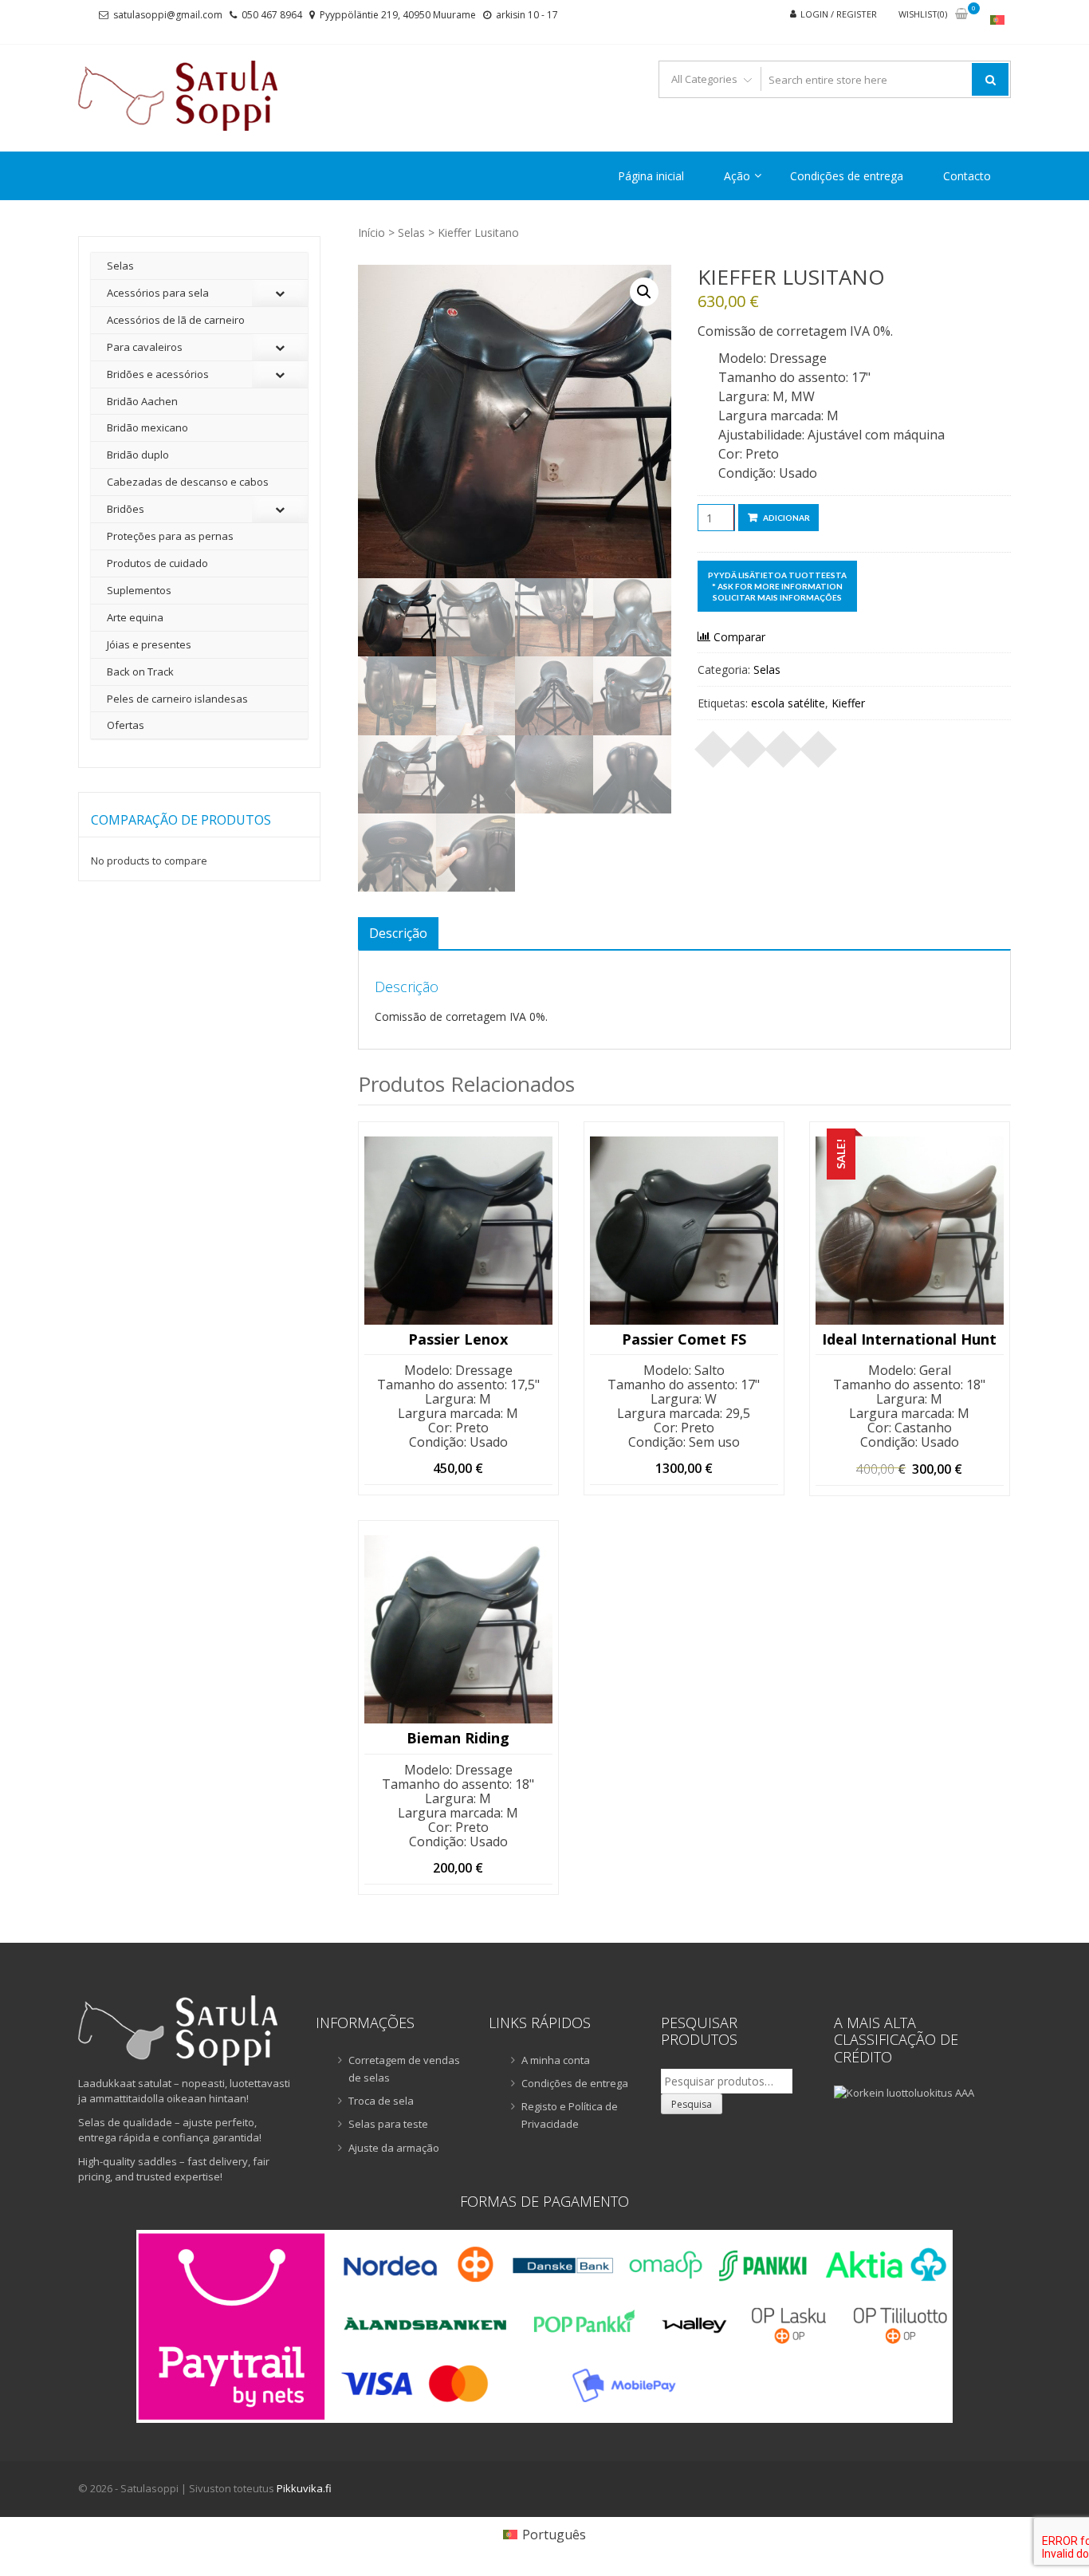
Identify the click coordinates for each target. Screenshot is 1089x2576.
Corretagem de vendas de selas (404, 2069)
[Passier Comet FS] (684, 1231)
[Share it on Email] (819, 744)
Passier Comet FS (684, 1340)
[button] (644, 292)
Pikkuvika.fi (304, 2488)
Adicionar (786, 518)
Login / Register (839, 14)
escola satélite (788, 703)
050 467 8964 (272, 15)
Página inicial (651, 176)
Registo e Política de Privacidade (570, 2115)
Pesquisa (692, 2104)
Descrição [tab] (398, 933)
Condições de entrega (847, 176)
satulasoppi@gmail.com (168, 15)
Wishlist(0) (923, 14)
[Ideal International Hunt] (910, 1231)
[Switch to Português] (997, 20)
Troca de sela (381, 2101)
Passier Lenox (458, 1340)
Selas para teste (388, 2124)
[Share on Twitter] (749, 744)
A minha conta (556, 2060)
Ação (737, 176)
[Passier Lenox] (458, 1231)
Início (372, 232)
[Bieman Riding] (458, 1629)
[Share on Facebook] (714, 744)
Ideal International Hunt (909, 1340)
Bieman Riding (458, 1739)
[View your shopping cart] (961, 15)
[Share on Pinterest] (784, 744)
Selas (411, 232)
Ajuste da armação (394, 2148)
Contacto (967, 176)
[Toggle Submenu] (280, 293)
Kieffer (848, 703)
